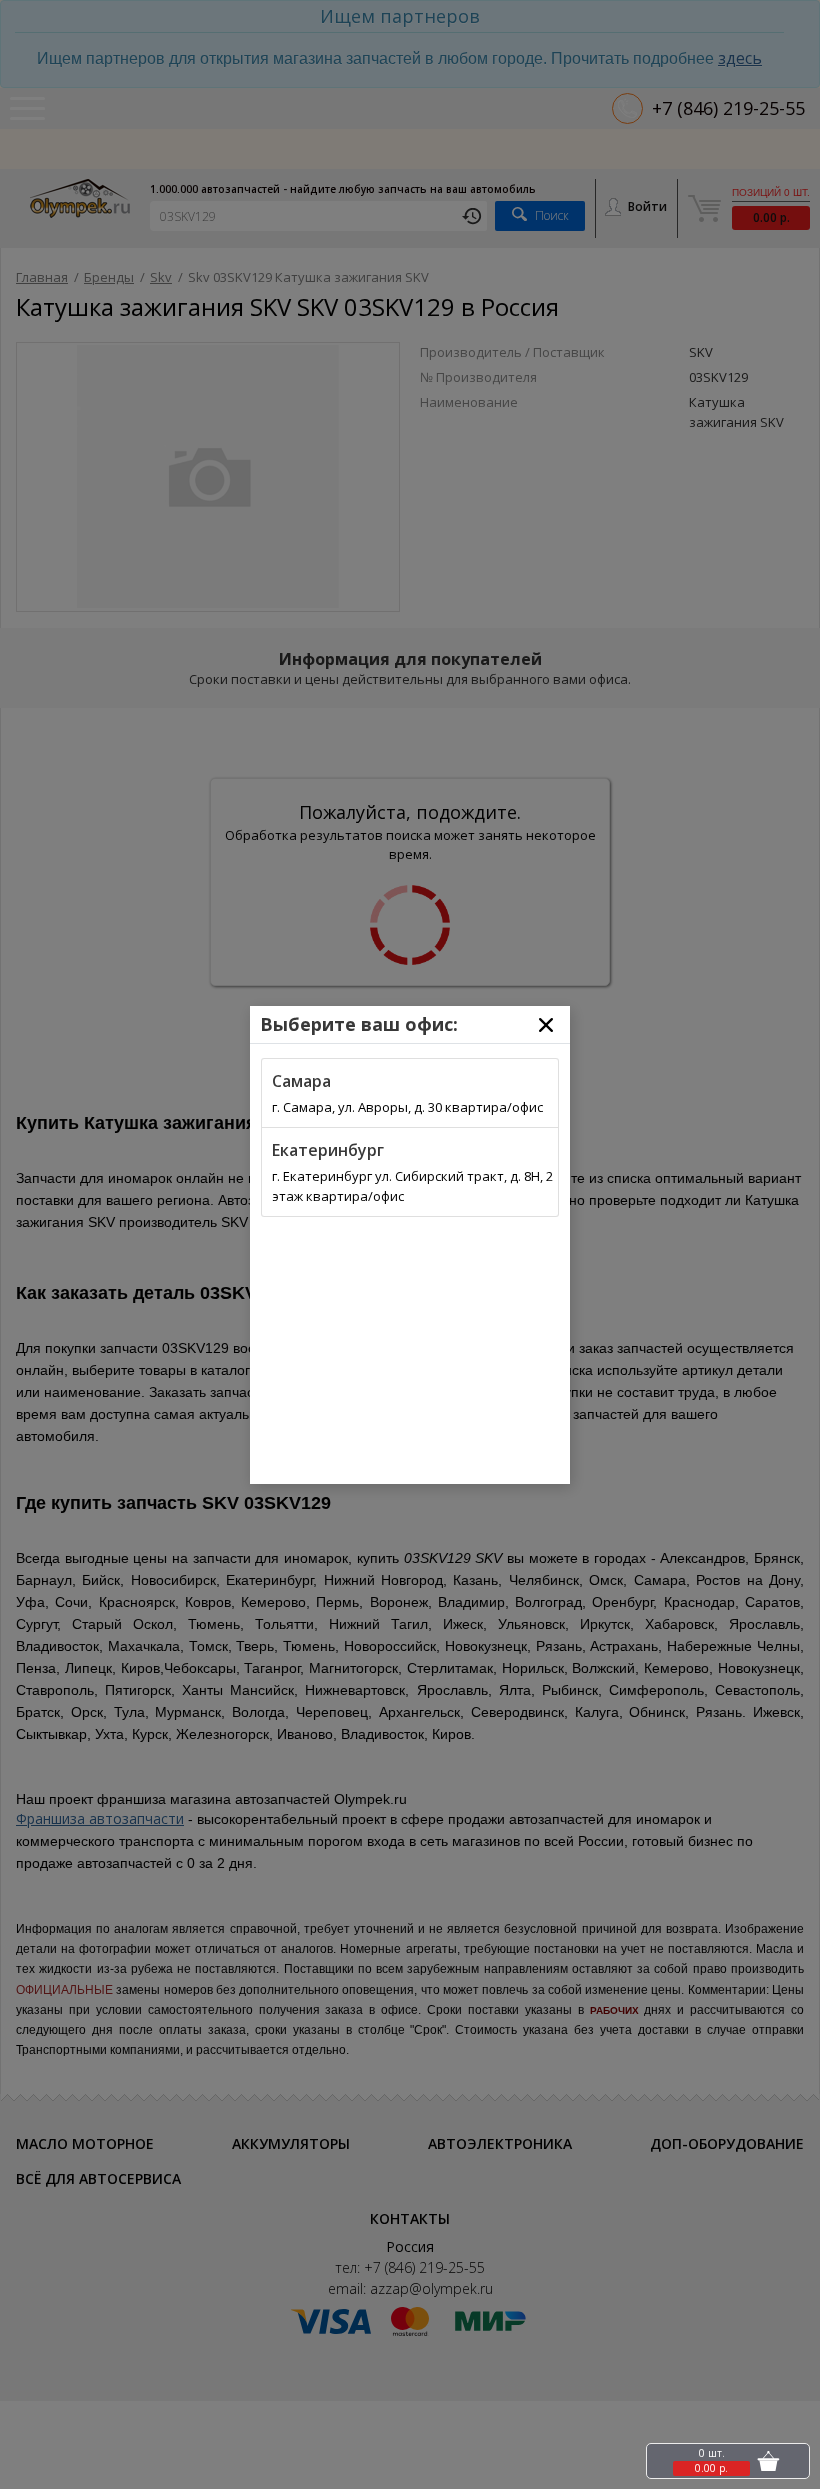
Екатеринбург (328, 1150)
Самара (301, 1081)
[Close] (546, 1025)
